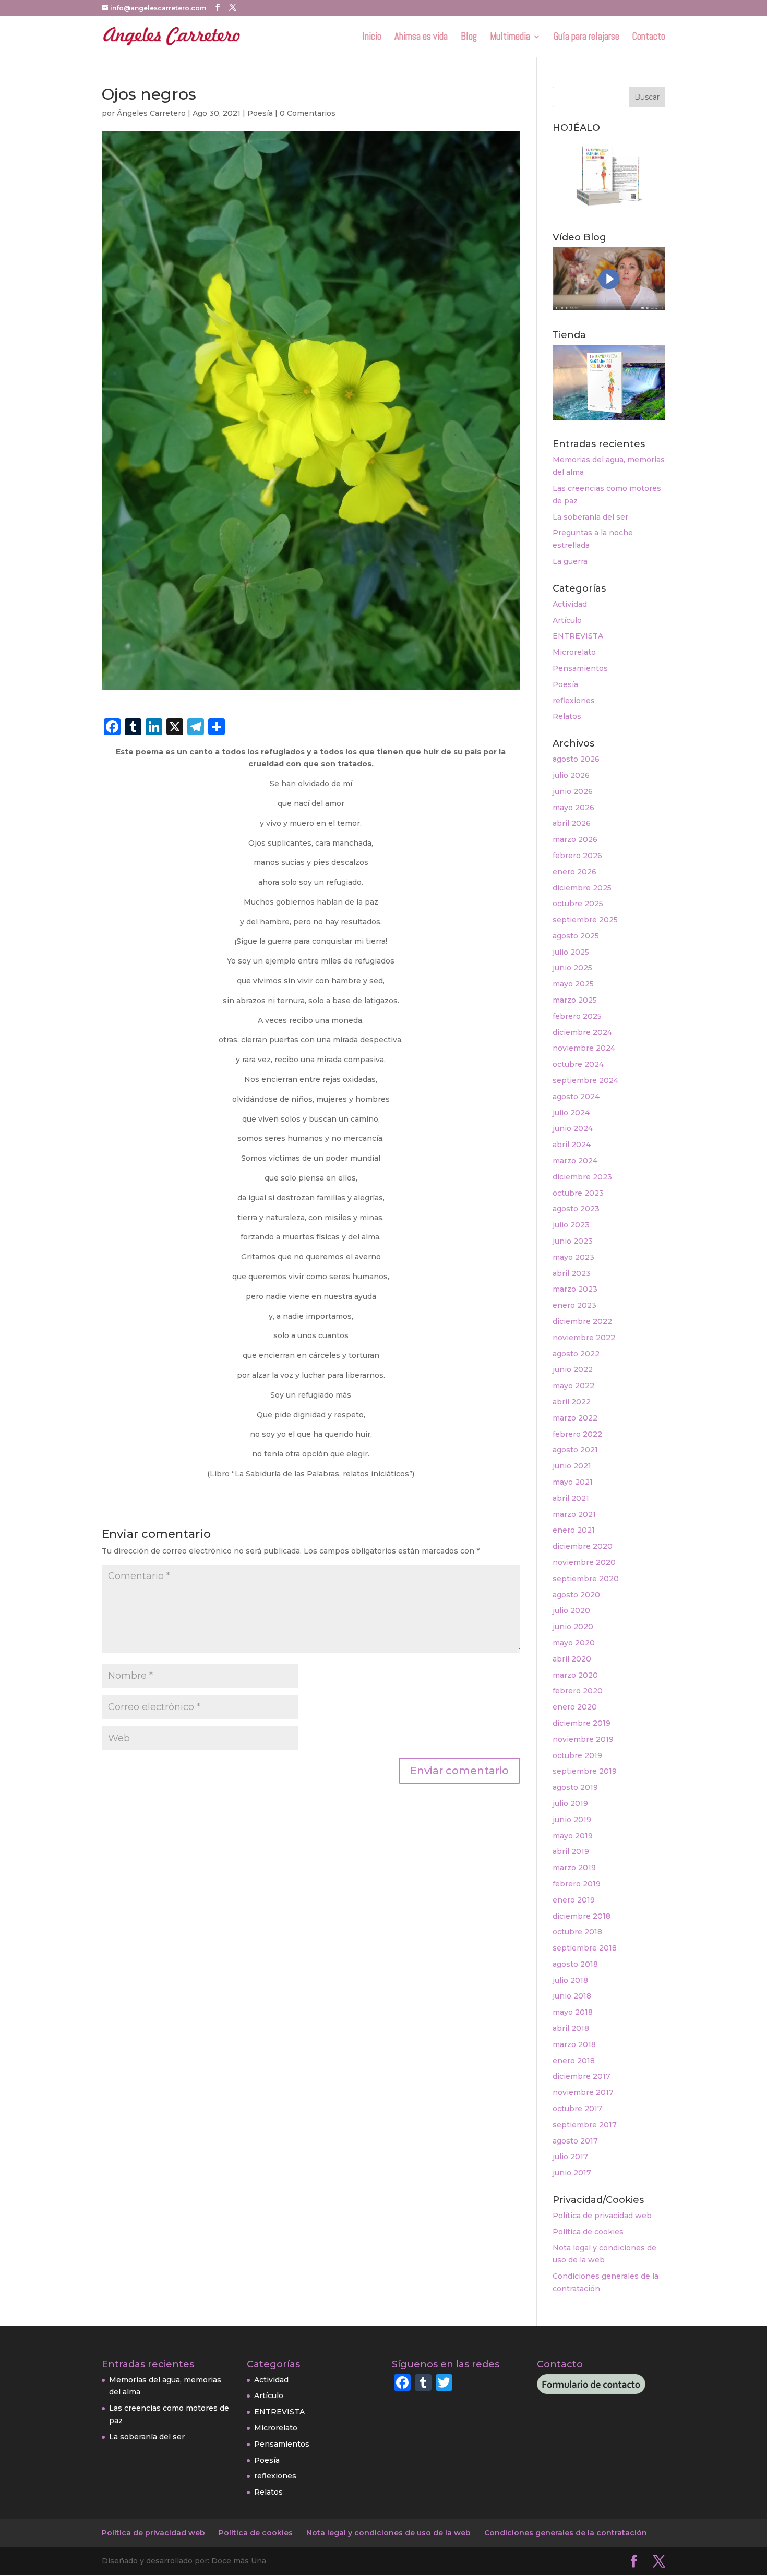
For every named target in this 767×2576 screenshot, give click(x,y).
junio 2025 (572, 968)
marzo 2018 (574, 2044)
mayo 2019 (573, 1836)
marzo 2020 (575, 1675)
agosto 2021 (575, 1450)
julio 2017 (570, 2157)
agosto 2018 (575, 1964)
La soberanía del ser (590, 517)
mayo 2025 (573, 984)
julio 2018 (570, 1980)
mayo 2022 (573, 1386)
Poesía (260, 113)
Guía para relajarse (586, 38)
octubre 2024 (578, 1064)
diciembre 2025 (582, 888)
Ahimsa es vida (421, 38)
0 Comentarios (308, 113)
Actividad (570, 604)
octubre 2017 (577, 2109)
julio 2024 (571, 1113)
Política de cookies (588, 2232)
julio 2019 (570, 1803)
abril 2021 (571, 1498)
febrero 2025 (577, 1016)
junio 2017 (572, 2173)
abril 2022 (572, 1402)
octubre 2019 (577, 1755)
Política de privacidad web (602, 2216)
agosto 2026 (576, 759)
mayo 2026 (573, 808)
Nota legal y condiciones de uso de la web (388, 2533)
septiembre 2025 (585, 920)
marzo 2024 (575, 1161)
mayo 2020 (574, 1643)
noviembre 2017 (583, 2092)
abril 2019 (571, 1851)
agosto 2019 (575, 1787)
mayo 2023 (573, 1257)
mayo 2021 (573, 1482)
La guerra (570, 561)
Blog (469, 38)
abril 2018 (571, 2028)
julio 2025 (571, 952)
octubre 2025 (578, 904)
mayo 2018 (573, 2012)
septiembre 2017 (585, 2125)
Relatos (567, 716)
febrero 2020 (578, 1691)
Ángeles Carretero (151, 113)
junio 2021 (572, 1466)
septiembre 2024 (585, 1080)
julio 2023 (571, 1225)
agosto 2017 (575, 2141)
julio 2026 (571, 775)
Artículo (567, 620)
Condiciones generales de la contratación (566, 2533)
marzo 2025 (575, 1000)
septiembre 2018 (585, 1948)
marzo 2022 (575, 1418)
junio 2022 (573, 1369)
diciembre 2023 (582, 1177)
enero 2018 (574, 2061)
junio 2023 (573, 1241)
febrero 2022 (577, 1434)
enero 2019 (574, 1900)
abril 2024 (572, 1145)
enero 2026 (574, 872)
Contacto (649, 38)
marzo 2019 (574, 1868)
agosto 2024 (576, 1097)
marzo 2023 (575, 1289)
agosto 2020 (576, 1595)
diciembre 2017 (582, 2076)
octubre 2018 (577, 1932)
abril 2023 (572, 1273)
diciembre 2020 (583, 1546)
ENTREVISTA (578, 636)
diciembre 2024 (582, 1032)
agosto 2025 (576, 936)
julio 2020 (571, 1610)
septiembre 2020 (586, 1579)
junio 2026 (573, 791)
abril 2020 (572, 1659)
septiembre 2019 (585, 1771)
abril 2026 (572, 823)
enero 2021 (574, 1530)
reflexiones (574, 701)
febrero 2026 (577, 856)
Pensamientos (580, 668)
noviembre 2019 (583, 1739)
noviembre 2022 (584, 1338)
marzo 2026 (575, 839)
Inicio (372, 38)
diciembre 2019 (582, 1723)
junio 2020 (573, 1627)
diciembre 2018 (582, 1916)
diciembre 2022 (582, 1321)
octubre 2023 (578, 1193)
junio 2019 (572, 1820)
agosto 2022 (576, 1354)
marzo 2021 (574, 1514)
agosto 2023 (576, 1209)
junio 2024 (573, 1128)
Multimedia (510, 38)
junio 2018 (572, 1996)
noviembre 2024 (584, 1048)
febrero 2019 (577, 1884)
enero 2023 (574, 1305)
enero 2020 (575, 1707)
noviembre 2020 (584, 1562)
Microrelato (574, 652)
